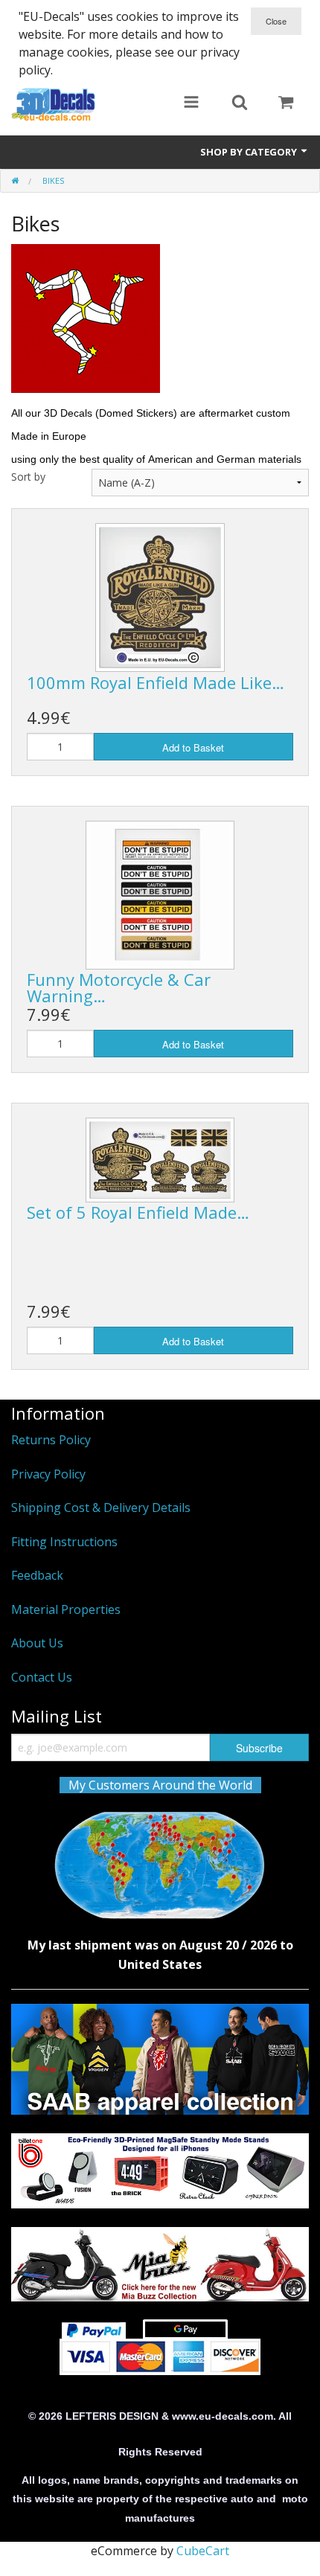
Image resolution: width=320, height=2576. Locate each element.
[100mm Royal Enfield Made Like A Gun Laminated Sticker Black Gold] (160, 597)
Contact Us (42, 1677)
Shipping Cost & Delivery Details (101, 1508)
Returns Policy (51, 1440)
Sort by (28, 477)
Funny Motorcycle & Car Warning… (119, 987)
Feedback (37, 1575)
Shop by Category (250, 152)
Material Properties (66, 1609)
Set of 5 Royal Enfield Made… (138, 1212)
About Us (37, 1643)
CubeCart (203, 2551)
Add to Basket (193, 747)
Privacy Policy (48, 1474)
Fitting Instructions (64, 1542)
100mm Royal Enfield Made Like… (156, 682)
